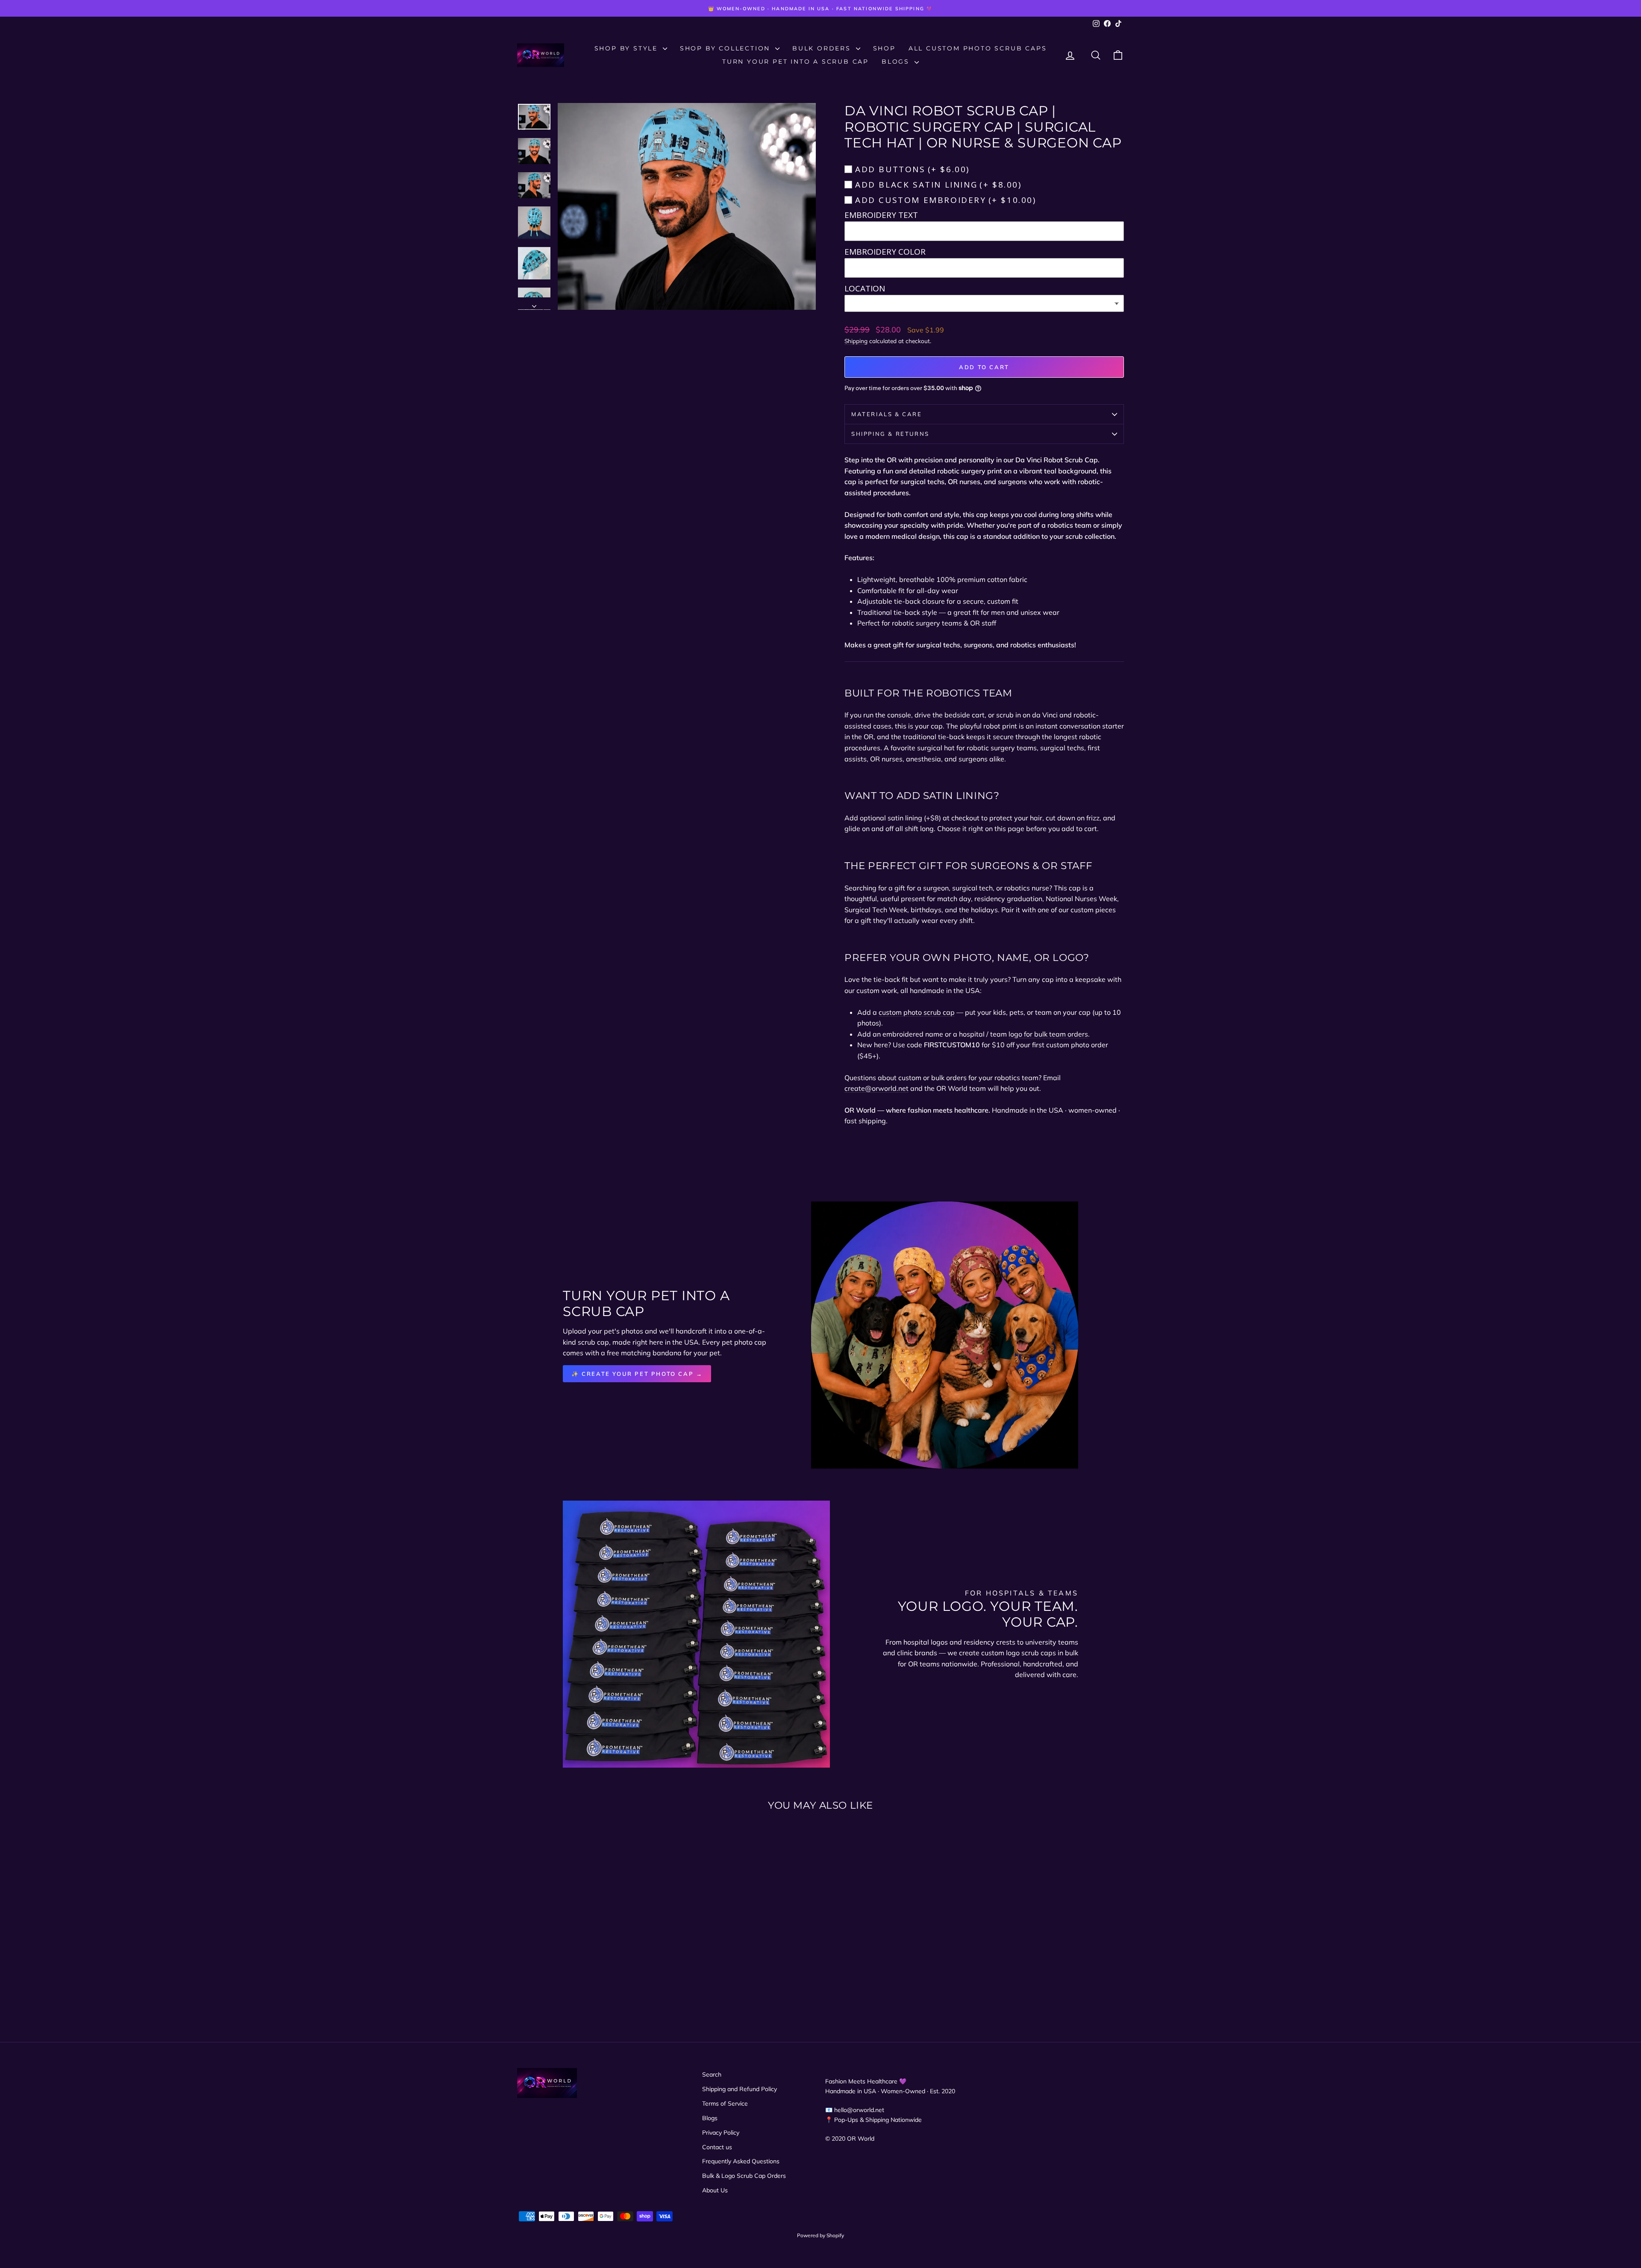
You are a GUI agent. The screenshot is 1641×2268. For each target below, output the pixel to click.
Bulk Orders (823, 48)
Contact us (717, 2147)
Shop (884, 48)
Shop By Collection (726, 48)
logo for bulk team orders (1048, 1034)
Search (712, 2074)
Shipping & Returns (890, 434)
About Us (715, 2190)
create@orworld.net (876, 1088)
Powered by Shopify (820, 2235)
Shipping (856, 341)
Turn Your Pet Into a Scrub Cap (796, 62)
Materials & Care (887, 414)
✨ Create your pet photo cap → (637, 1374)
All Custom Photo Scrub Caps (978, 48)
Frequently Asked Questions (741, 2161)
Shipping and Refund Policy (740, 2089)
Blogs (897, 62)
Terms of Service (725, 2103)
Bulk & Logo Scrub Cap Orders (744, 2176)
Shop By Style (628, 48)
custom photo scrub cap (917, 1012)
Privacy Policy (721, 2133)
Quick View (590, 1939)
